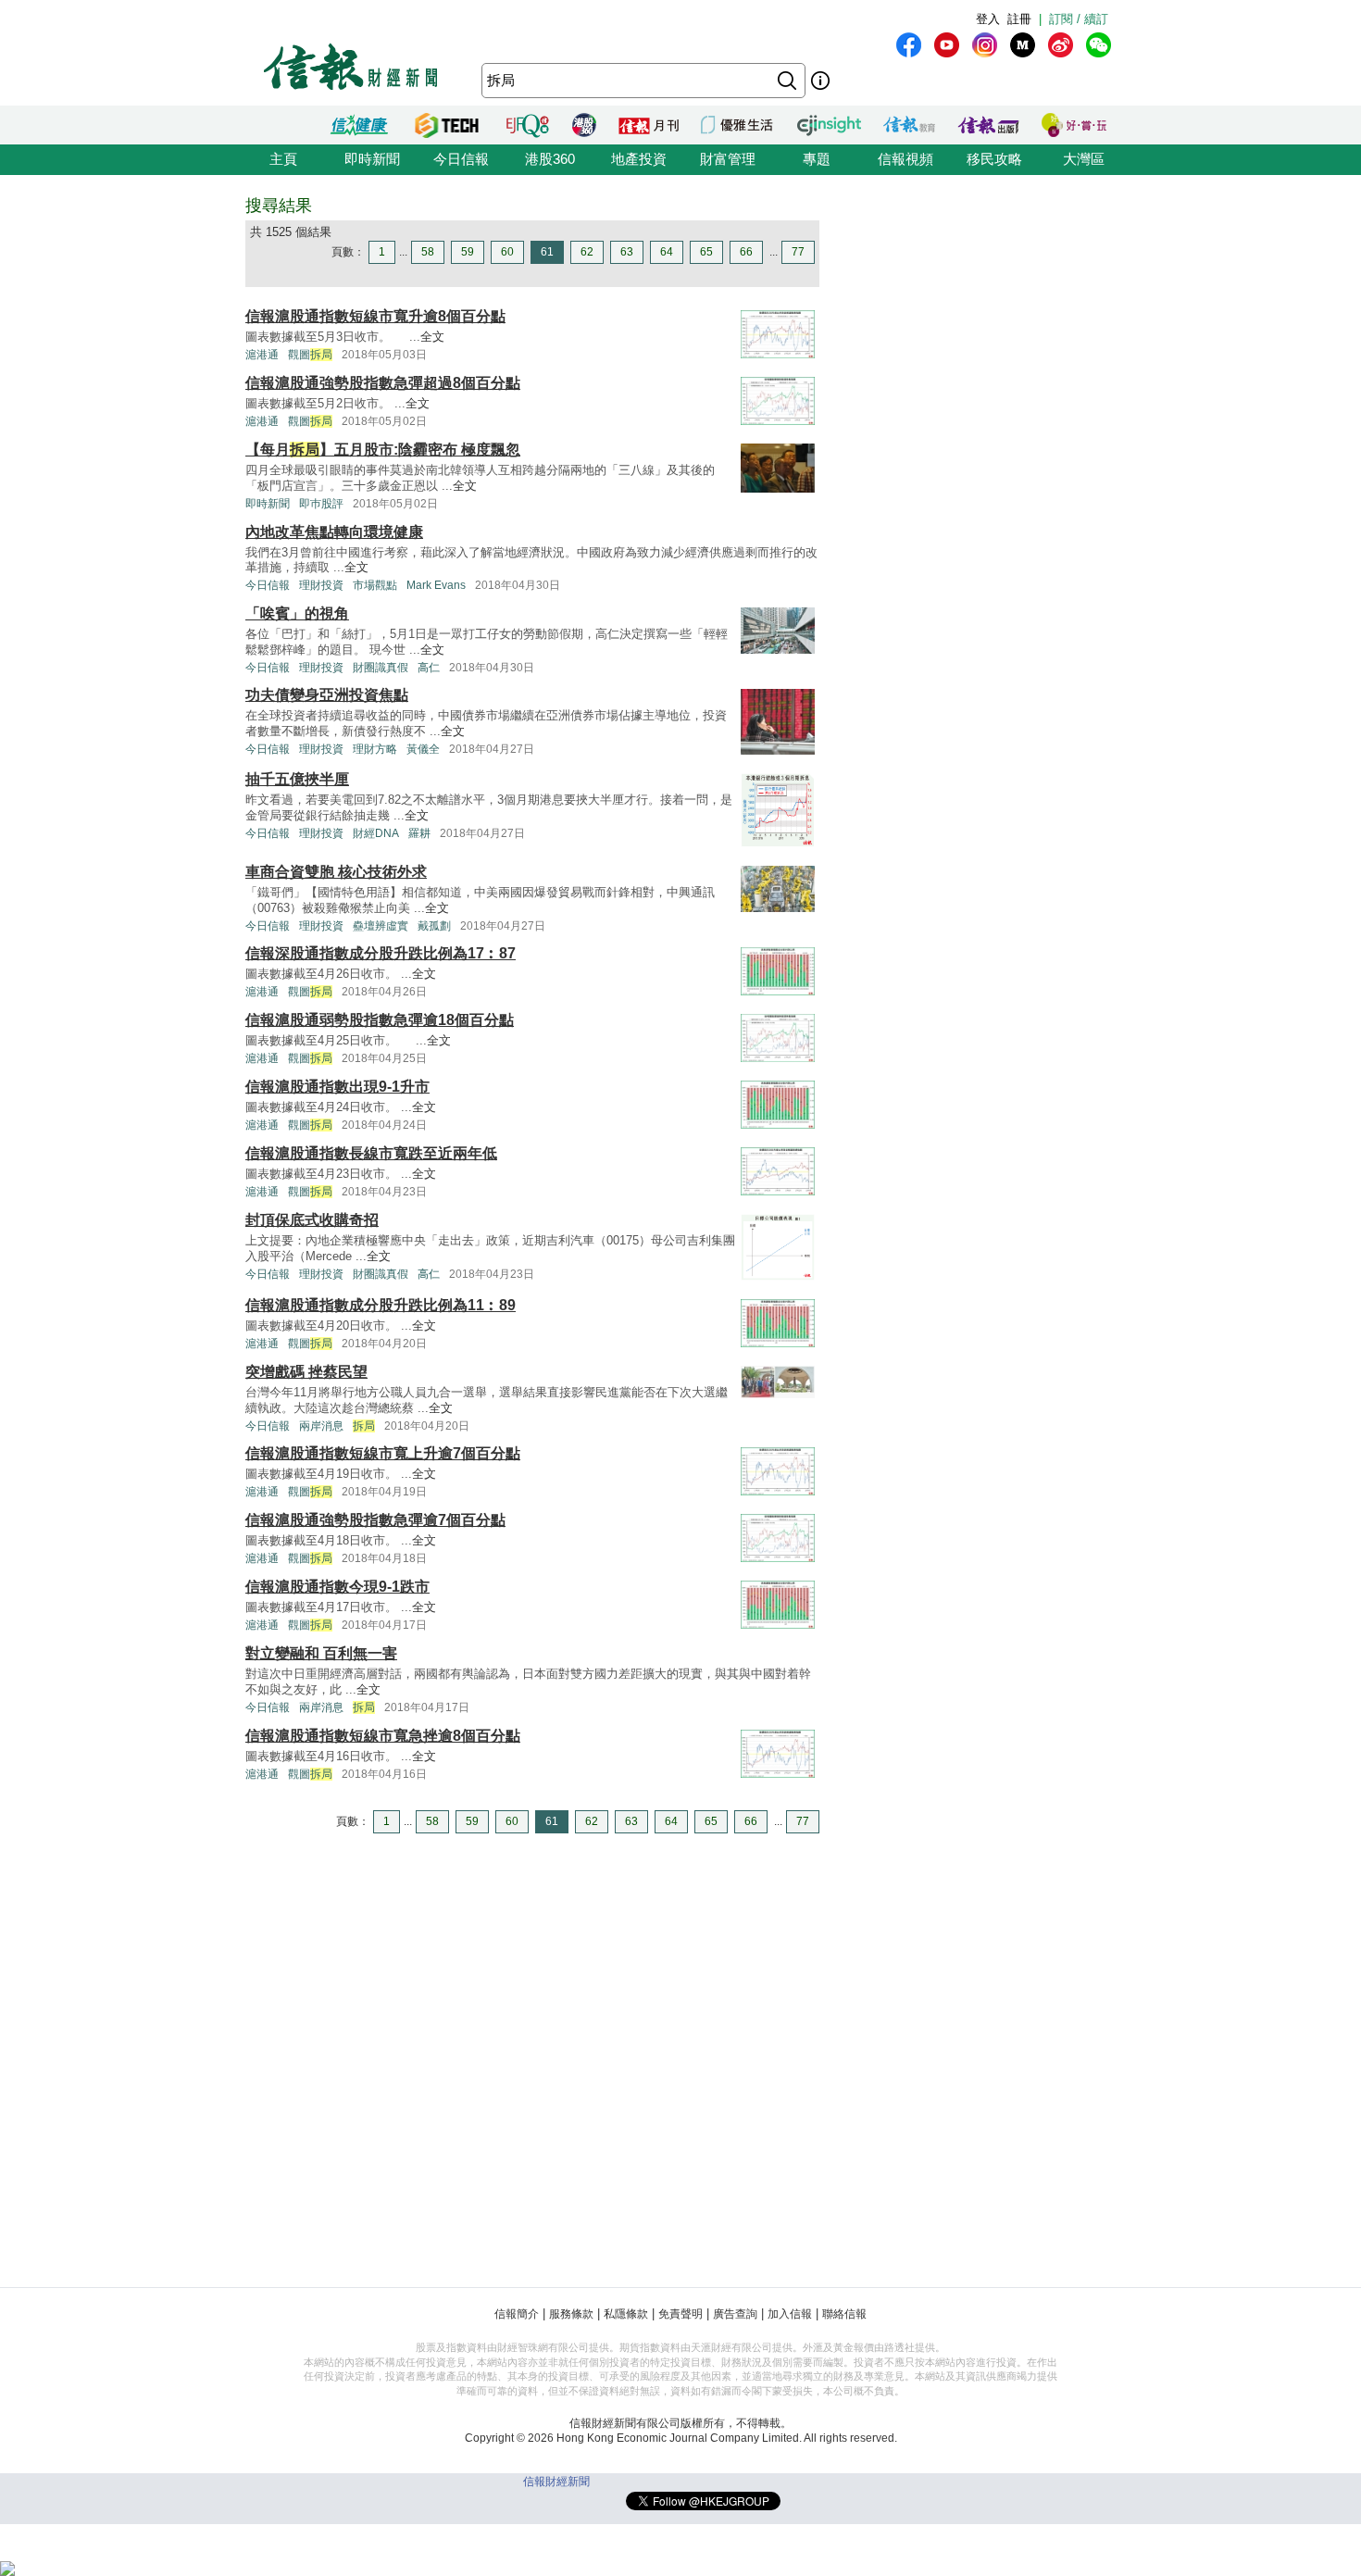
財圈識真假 (381, 668)
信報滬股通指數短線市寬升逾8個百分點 (375, 316)
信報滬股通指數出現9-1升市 (337, 1087)
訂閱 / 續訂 (1079, 19)
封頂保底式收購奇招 (312, 1220)
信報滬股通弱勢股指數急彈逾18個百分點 (380, 1020)
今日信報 (461, 159)
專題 (817, 159)
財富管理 (728, 159)
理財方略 (375, 749)
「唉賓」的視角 (297, 613)
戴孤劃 (434, 926)
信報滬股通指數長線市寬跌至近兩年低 (371, 1153)
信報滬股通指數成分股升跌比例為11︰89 (381, 1305)
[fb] (909, 45)
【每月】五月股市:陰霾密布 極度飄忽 (383, 450)
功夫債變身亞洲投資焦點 (327, 695)
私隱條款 (626, 2314)
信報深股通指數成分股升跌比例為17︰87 (381, 953)
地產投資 (639, 159)
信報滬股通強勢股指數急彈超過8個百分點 (383, 383)
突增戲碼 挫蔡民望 (306, 1372)
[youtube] (947, 45)
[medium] (1023, 45)
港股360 (550, 159)
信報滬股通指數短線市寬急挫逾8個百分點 (383, 1736)
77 (798, 252)
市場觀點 (375, 585)
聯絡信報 (844, 2314)
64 (667, 252)
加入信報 (790, 2314)
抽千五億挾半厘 (297, 779)
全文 (432, 337)
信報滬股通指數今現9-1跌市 (337, 1587)
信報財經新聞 (556, 2482)
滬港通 (262, 355)
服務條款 (571, 2314)
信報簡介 (517, 2314)
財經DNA (376, 833)
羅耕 (419, 833)
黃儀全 (423, 749)
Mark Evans (436, 585)
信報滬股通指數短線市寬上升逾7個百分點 (383, 1453)
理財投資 (321, 585)
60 (507, 252)
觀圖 (310, 355)
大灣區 (1084, 159)
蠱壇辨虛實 (381, 926)
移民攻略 (994, 159)
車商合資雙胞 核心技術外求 (336, 872)
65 (706, 252)
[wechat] (1099, 45)
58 (428, 252)
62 (587, 252)
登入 (988, 19)
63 (627, 252)
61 (547, 252)
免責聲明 (680, 2314)
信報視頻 (905, 159)
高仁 (429, 668)
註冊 (1019, 19)
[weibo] (1061, 45)
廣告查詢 (735, 2314)
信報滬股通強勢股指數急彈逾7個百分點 (375, 1520)
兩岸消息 (321, 1426)
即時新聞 (372, 159)
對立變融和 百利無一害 (321, 1653)
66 (746, 252)
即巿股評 (321, 504)
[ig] (985, 45)
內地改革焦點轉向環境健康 (334, 532)
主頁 (283, 159)
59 (468, 252)
